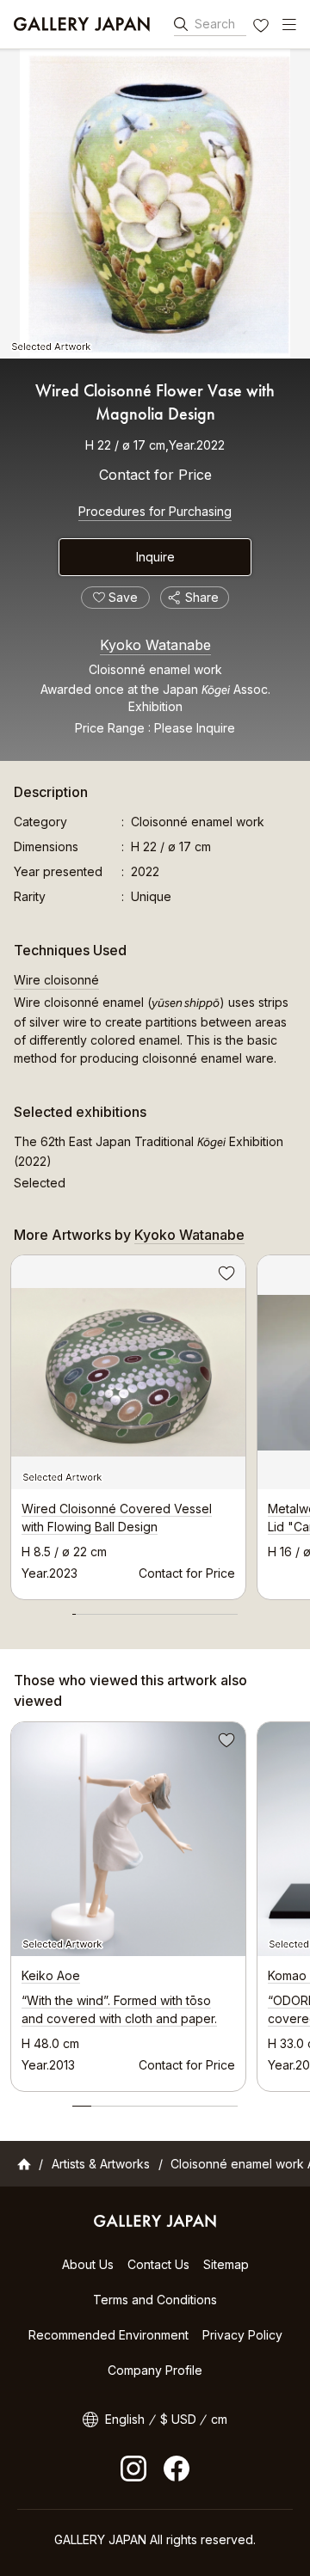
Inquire (155, 557)
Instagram (133, 2469)
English (125, 2419)
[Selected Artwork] (155, 204)
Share (202, 597)
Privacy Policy (242, 2335)
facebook (177, 2469)
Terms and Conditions (155, 2300)
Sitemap (226, 2264)
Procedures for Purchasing (155, 511)
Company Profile (155, 2370)
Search (215, 24)
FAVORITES (263, 28)
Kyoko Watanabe (155, 645)
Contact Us (158, 2264)
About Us (88, 2264)
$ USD (178, 2419)
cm (219, 2419)
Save (225, 1276)
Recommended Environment (108, 2335)
